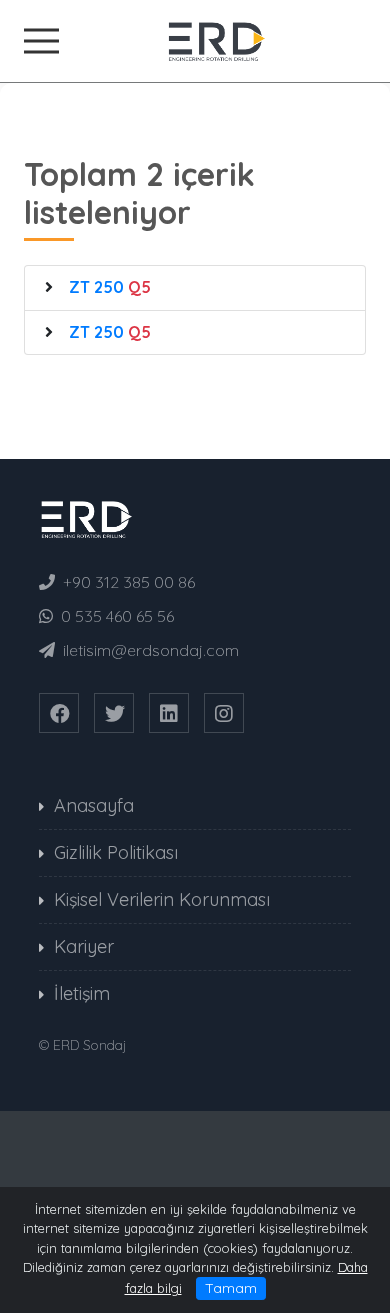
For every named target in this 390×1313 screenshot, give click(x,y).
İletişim (82, 993)
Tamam (231, 1288)
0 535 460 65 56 (117, 616)
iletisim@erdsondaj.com (151, 650)
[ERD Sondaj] (194, 39)
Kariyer (84, 946)
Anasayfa (94, 805)
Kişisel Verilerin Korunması (162, 899)
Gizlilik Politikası (116, 852)
